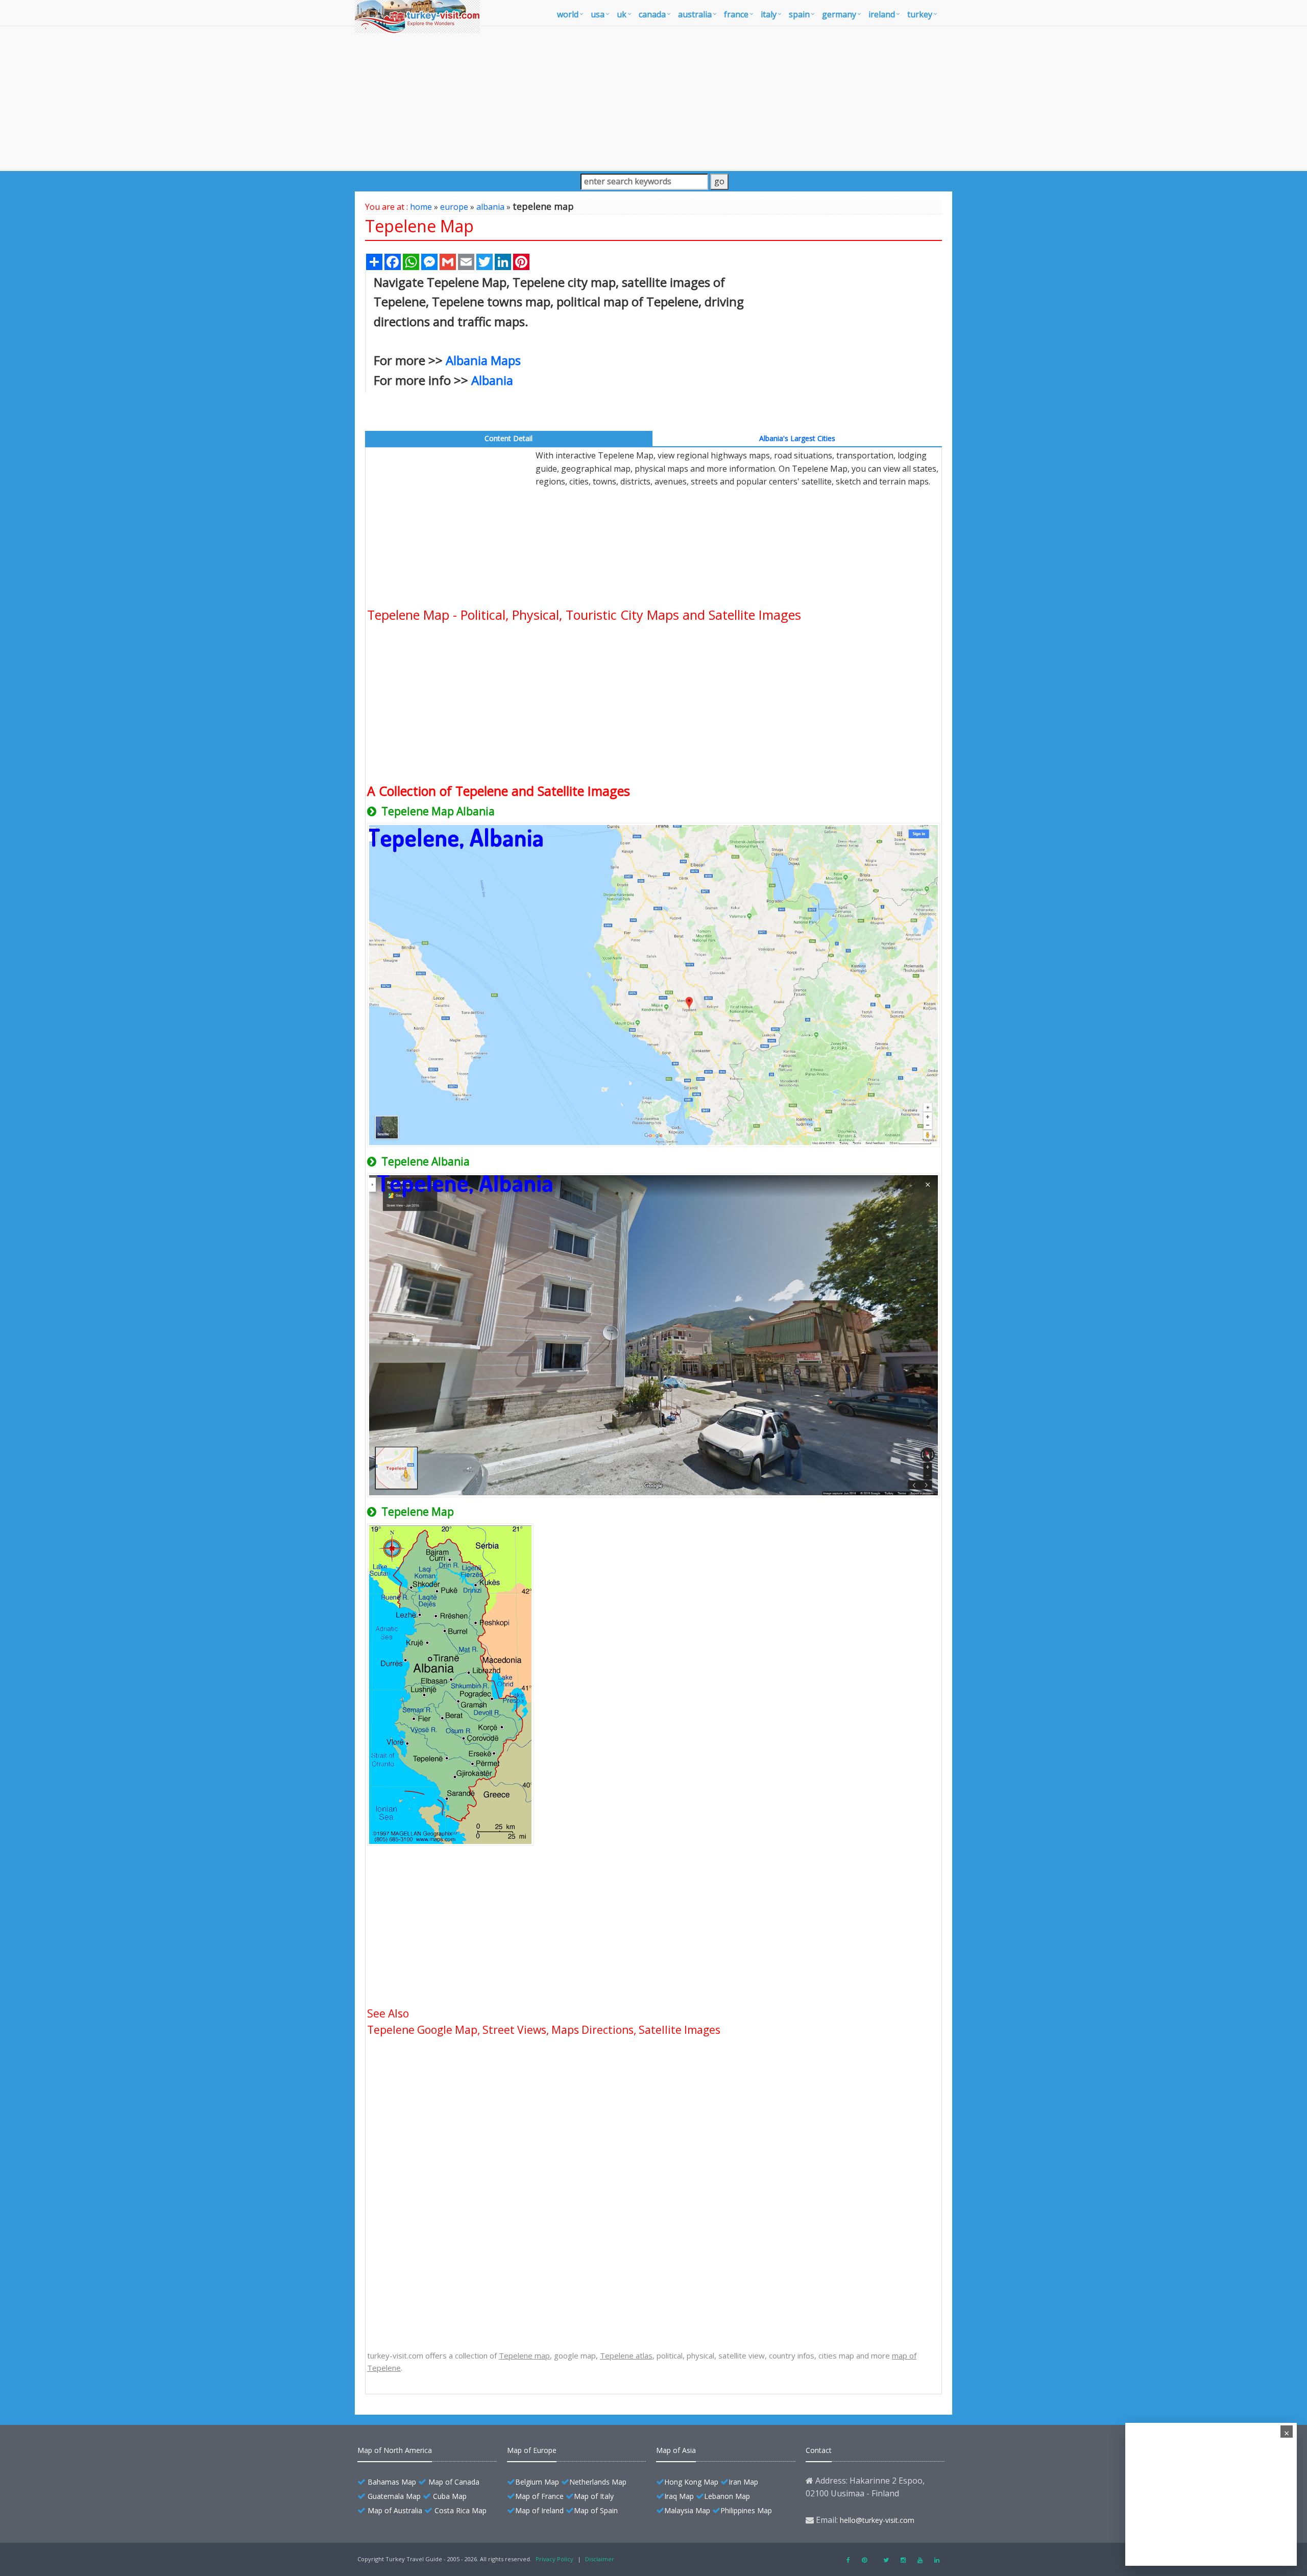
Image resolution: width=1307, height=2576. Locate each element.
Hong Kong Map (691, 2482)
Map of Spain (596, 2510)
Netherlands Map (598, 2482)
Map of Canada (454, 2482)
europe (454, 207)
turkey (920, 14)
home (421, 207)
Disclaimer (600, 2559)
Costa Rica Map (461, 2510)
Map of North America (395, 2450)
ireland (882, 14)
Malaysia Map (687, 2510)
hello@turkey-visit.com (877, 2520)
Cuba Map (450, 2496)
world (568, 14)
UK (622, 14)
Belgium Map (537, 2482)
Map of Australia (395, 2510)
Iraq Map (679, 2496)
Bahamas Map (392, 2482)
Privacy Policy (554, 2559)
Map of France (539, 2496)
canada (652, 14)
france (736, 14)
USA (598, 14)
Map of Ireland (539, 2510)
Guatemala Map (394, 2496)
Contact (819, 2450)
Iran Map (743, 2482)
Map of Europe (532, 2450)
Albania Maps (483, 360)
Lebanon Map (727, 2496)
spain (799, 14)
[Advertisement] (653, 98)
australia (695, 14)
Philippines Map (746, 2510)
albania (490, 207)
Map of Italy (594, 2496)
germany (839, 14)
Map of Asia (676, 2450)
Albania (492, 380)
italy (769, 14)
